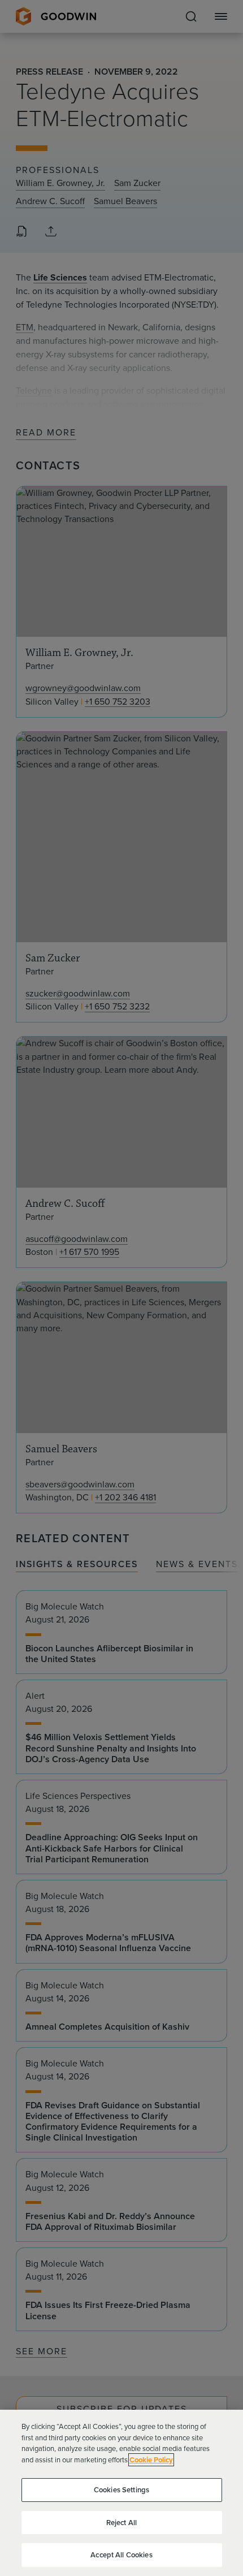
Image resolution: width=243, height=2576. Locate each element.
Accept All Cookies (121, 2555)
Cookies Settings (121, 2490)
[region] (121, 2493)
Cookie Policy (151, 2460)
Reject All (121, 2523)
